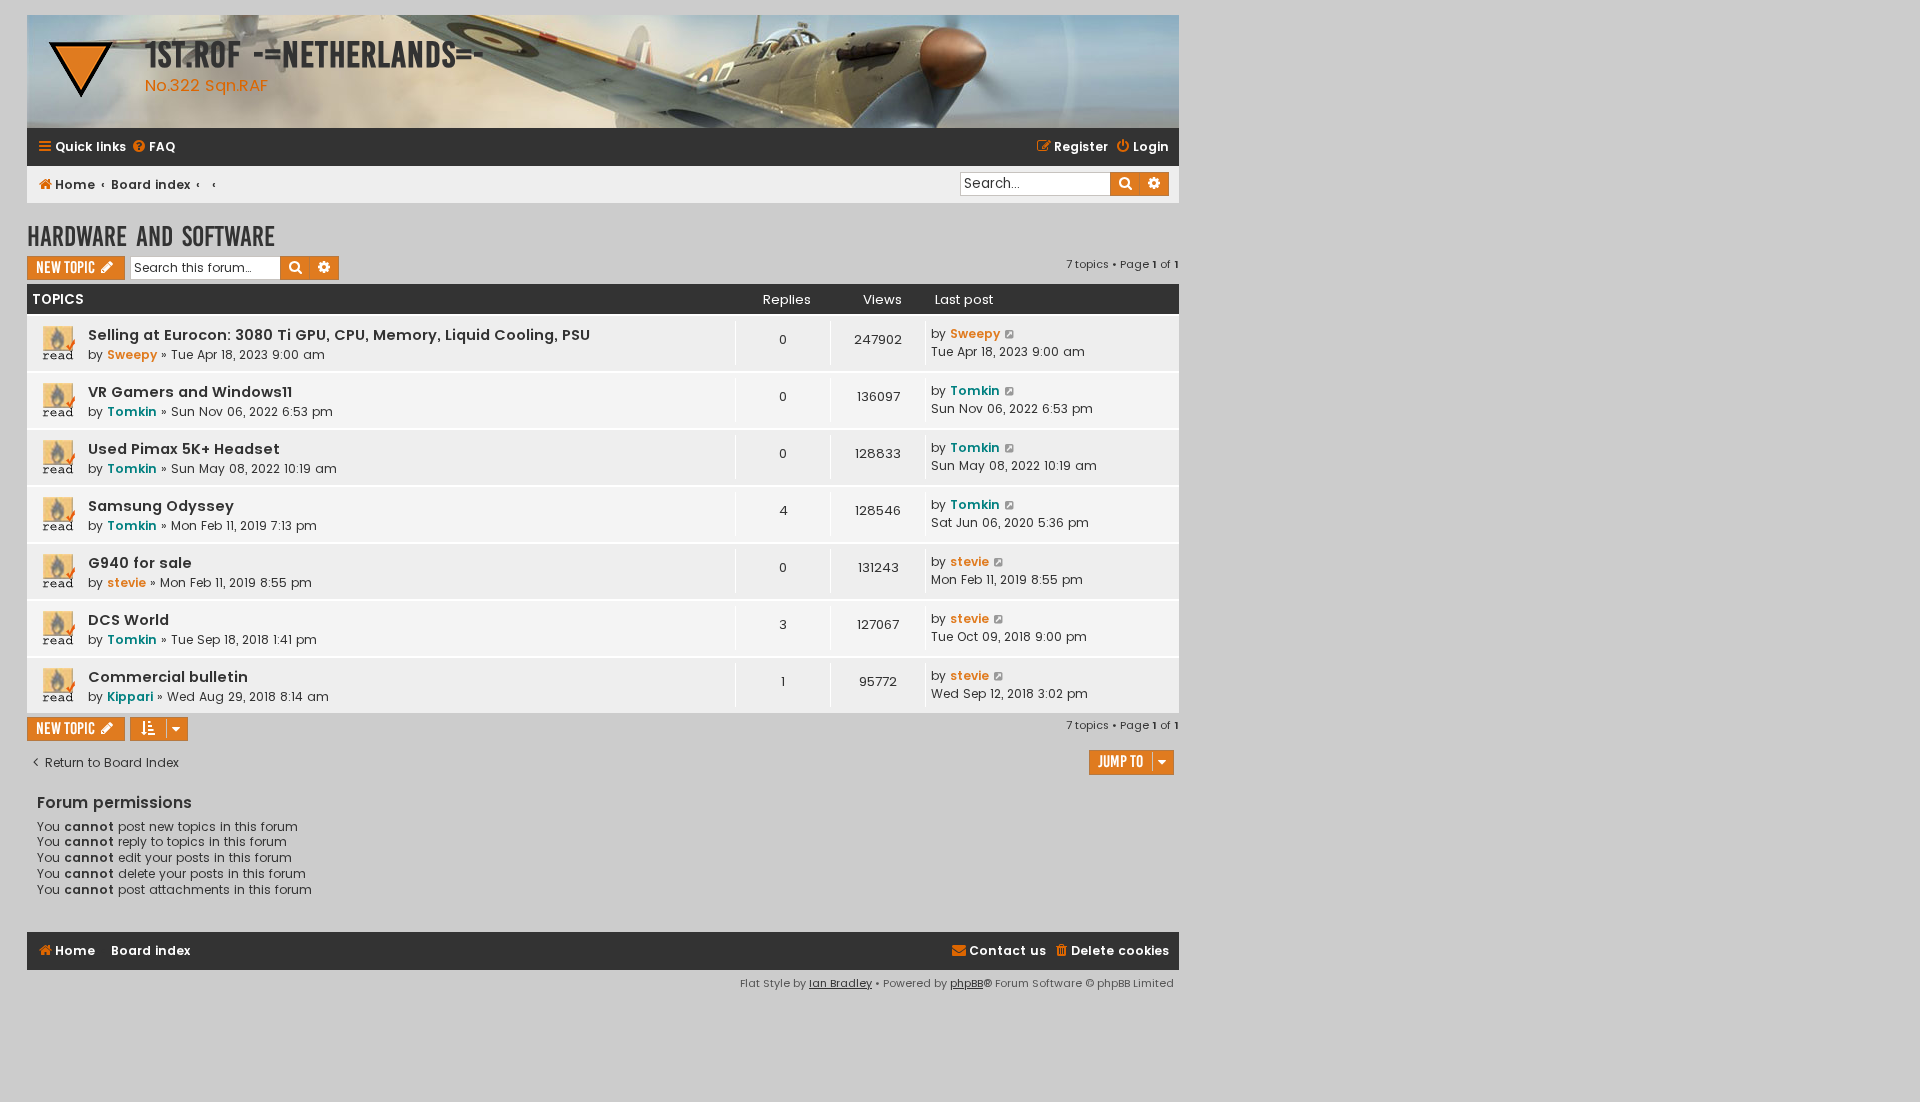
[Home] (81, 71)
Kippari (130, 696)
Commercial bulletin (168, 677)
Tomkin (132, 411)
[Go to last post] (1010, 334)
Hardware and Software (151, 236)
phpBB (966, 983)
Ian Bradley (840, 983)
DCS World (128, 620)
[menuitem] (153, 147)
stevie (126, 582)
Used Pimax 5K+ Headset (184, 449)
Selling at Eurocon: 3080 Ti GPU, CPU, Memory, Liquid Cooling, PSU (339, 335)
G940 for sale (140, 563)
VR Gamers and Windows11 (190, 392)
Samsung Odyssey (161, 506)
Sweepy (132, 354)
